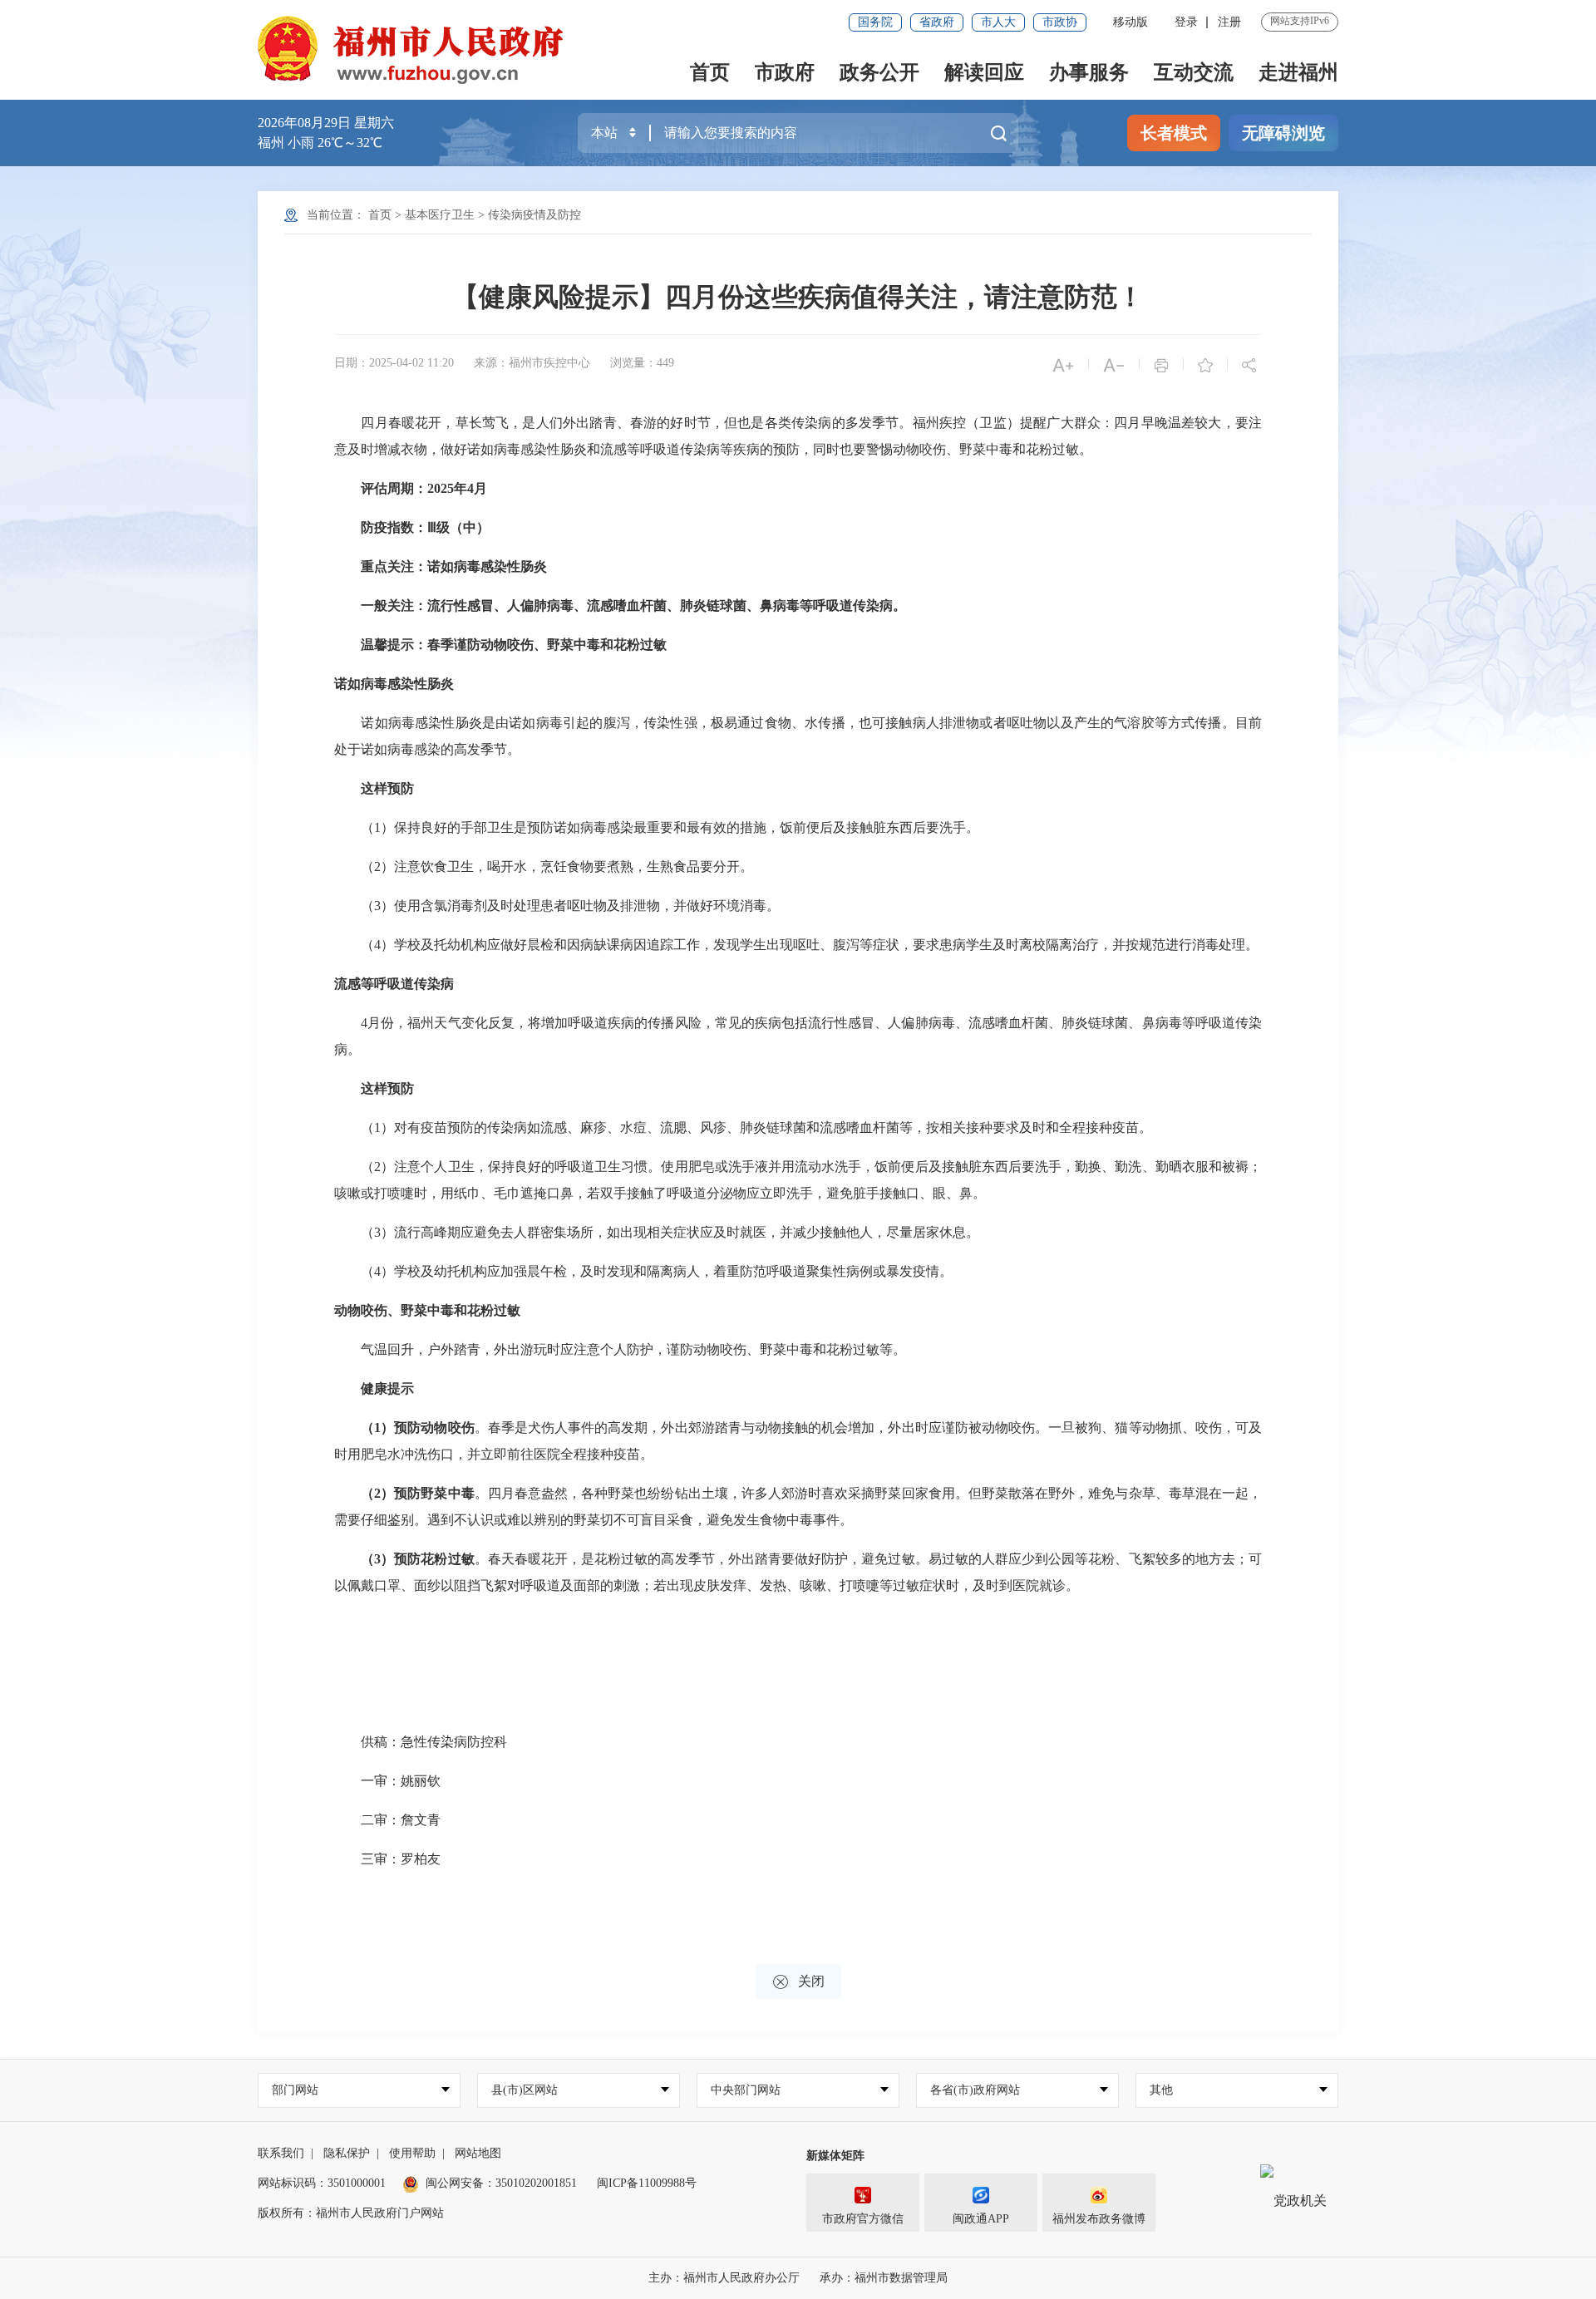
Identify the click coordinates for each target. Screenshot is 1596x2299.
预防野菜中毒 (434, 1493)
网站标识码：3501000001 (322, 2183)
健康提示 (387, 1388)
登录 (1186, 22)
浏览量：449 (642, 363)
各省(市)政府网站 (975, 2090)
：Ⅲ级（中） (452, 527)
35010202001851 (536, 2183)
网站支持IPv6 (1300, 21)
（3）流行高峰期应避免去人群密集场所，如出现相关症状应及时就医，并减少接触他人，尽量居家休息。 (657, 1232)
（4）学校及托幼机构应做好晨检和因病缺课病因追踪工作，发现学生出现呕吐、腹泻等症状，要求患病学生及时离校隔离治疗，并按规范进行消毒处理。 (796, 945)
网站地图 (478, 2153)
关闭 (798, 1982)
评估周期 (387, 488)
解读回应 (984, 72)
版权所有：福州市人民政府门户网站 (351, 2213)
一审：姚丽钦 (387, 1781)
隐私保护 (347, 2153)
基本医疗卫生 (440, 215)
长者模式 (1174, 133)
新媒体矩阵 (835, 2156)
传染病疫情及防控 (534, 215)
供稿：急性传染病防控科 (421, 1742)
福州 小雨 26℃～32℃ (320, 143)
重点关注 (387, 566)
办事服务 (1089, 72)
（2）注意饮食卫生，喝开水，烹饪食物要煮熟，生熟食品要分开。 (544, 866)
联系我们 (281, 2153)
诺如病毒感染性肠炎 (487, 566)
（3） (377, 1559)
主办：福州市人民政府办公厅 (724, 2278)
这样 (374, 788)
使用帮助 (412, 2153)
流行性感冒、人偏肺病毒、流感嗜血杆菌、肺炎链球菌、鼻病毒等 (620, 606)
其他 (1161, 2090)
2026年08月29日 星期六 (326, 123)
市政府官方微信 (863, 2219)
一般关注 (387, 606)
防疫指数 (387, 527)
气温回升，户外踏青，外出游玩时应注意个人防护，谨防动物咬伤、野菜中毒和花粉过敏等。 (620, 1349)
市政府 (785, 72)
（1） (377, 1428)
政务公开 (879, 72)
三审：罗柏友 (387, 1859)
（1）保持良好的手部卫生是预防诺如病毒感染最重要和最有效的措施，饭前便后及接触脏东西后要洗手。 (657, 827)
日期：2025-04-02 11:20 (394, 363)
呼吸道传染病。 (860, 606)
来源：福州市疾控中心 (532, 363)
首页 (710, 72)
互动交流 (1194, 72)
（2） (377, 1493)
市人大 (998, 22)
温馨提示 (387, 645)
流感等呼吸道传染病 (394, 984)
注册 (1229, 22)
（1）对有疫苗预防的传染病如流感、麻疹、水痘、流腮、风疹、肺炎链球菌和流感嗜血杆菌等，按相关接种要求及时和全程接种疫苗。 (743, 1127)
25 (447, 488)
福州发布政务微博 (1099, 2219)
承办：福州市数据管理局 (884, 2278)
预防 (401, 788)
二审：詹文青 (387, 1820)
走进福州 (1298, 72)
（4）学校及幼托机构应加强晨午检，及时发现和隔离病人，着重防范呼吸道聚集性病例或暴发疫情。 (643, 1271)
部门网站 (295, 2090)
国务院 (875, 22)
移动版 (1130, 22)
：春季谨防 (447, 645)
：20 (427, 488)
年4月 (470, 488)
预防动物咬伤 (434, 1428)
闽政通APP (981, 2219)
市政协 (1060, 22)
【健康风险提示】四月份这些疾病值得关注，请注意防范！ (798, 297)
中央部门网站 (746, 2090)
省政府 (937, 22)
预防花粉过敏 (434, 1559)
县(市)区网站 (525, 2090)
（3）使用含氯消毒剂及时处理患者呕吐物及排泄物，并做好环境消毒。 (557, 906)
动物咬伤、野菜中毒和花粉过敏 (574, 645)
